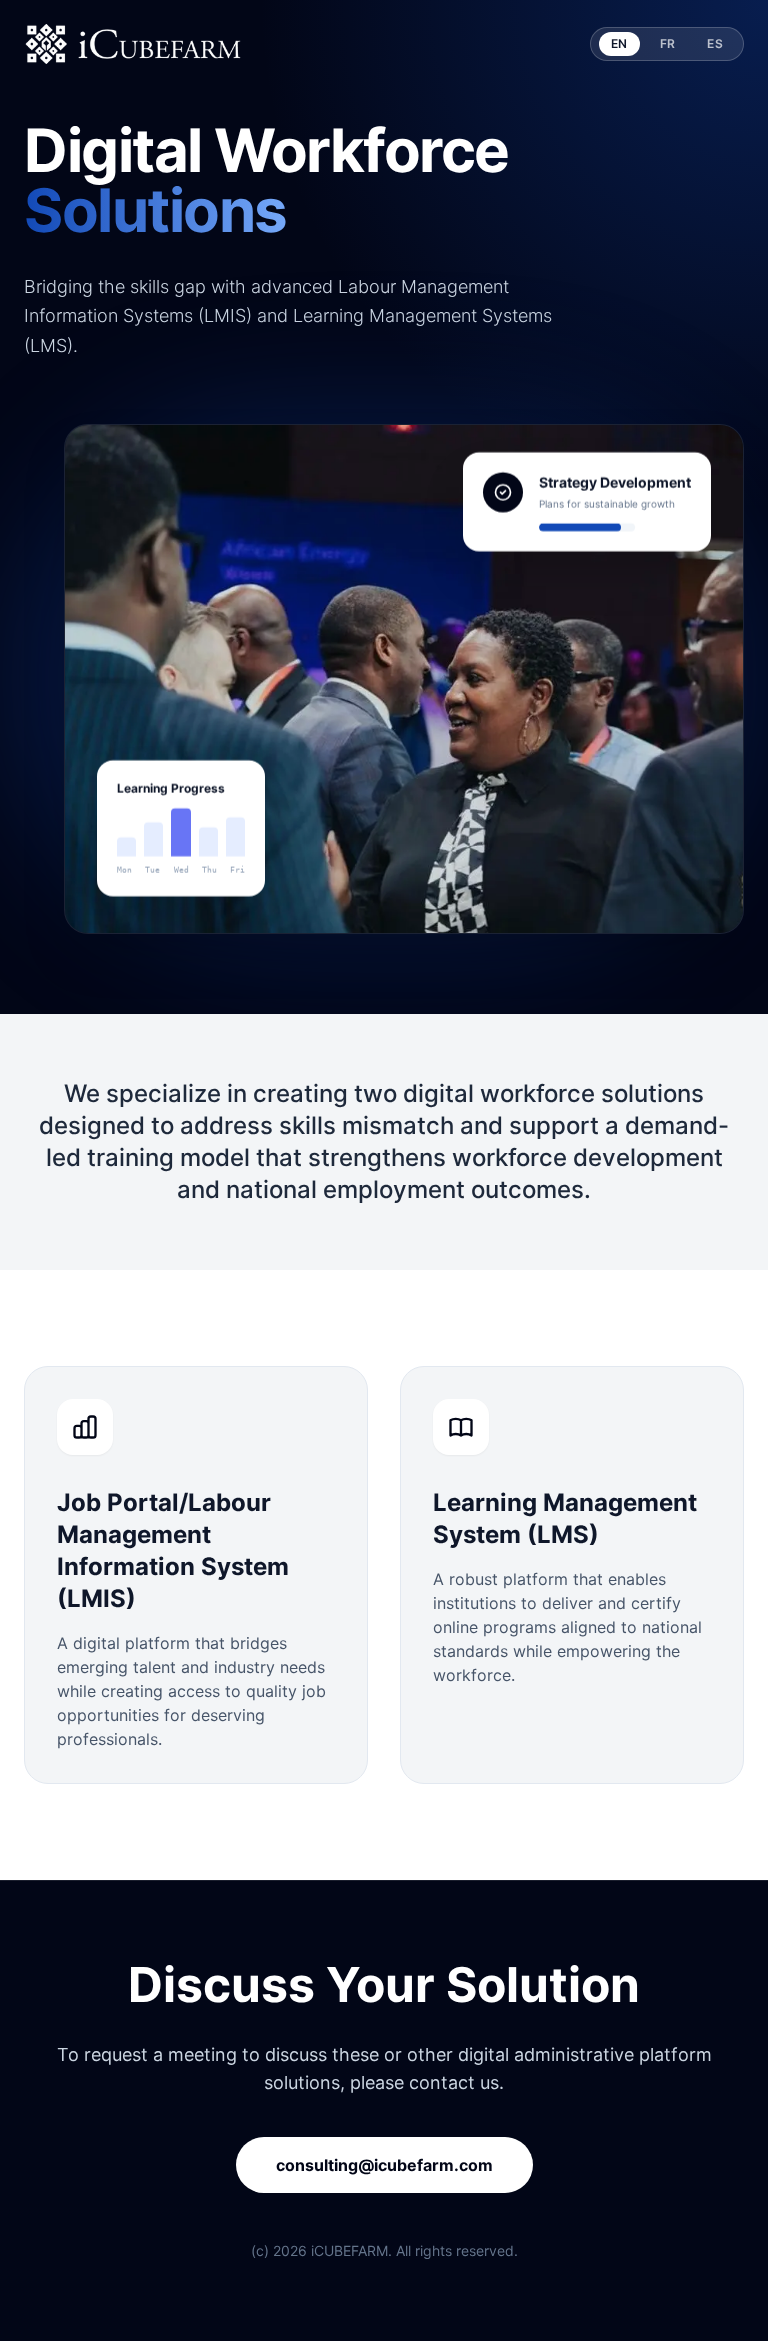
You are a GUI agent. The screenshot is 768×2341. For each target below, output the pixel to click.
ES (715, 43)
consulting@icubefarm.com (384, 2165)
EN (619, 43)
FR (668, 43)
